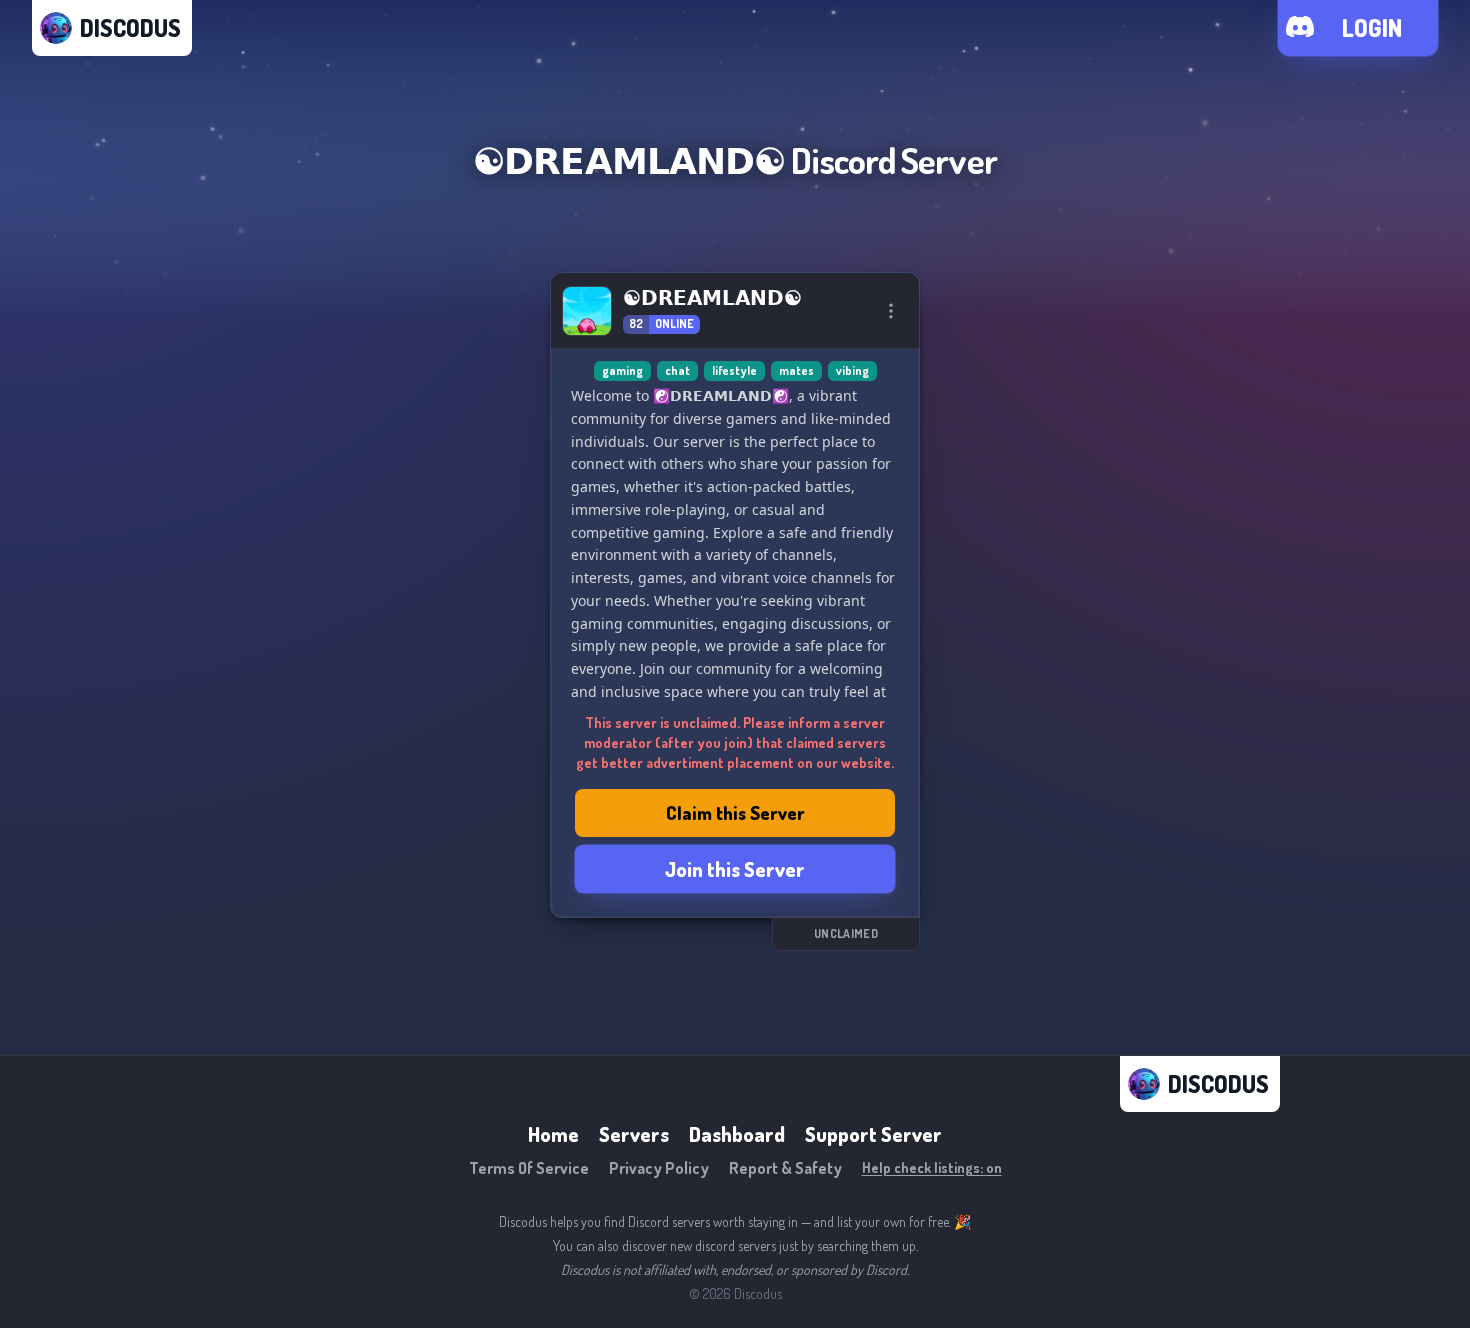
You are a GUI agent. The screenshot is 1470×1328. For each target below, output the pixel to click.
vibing (852, 370)
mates (796, 370)
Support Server (873, 1134)
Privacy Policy (659, 1168)
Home (553, 1134)
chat (677, 370)
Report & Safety (785, 1168)
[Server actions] (891, 311)
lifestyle (734, 370)
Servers (634, 1134)
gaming (622, 370)
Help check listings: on (932, 1167)
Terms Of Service (529, 1168)
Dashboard (737, 1134)
